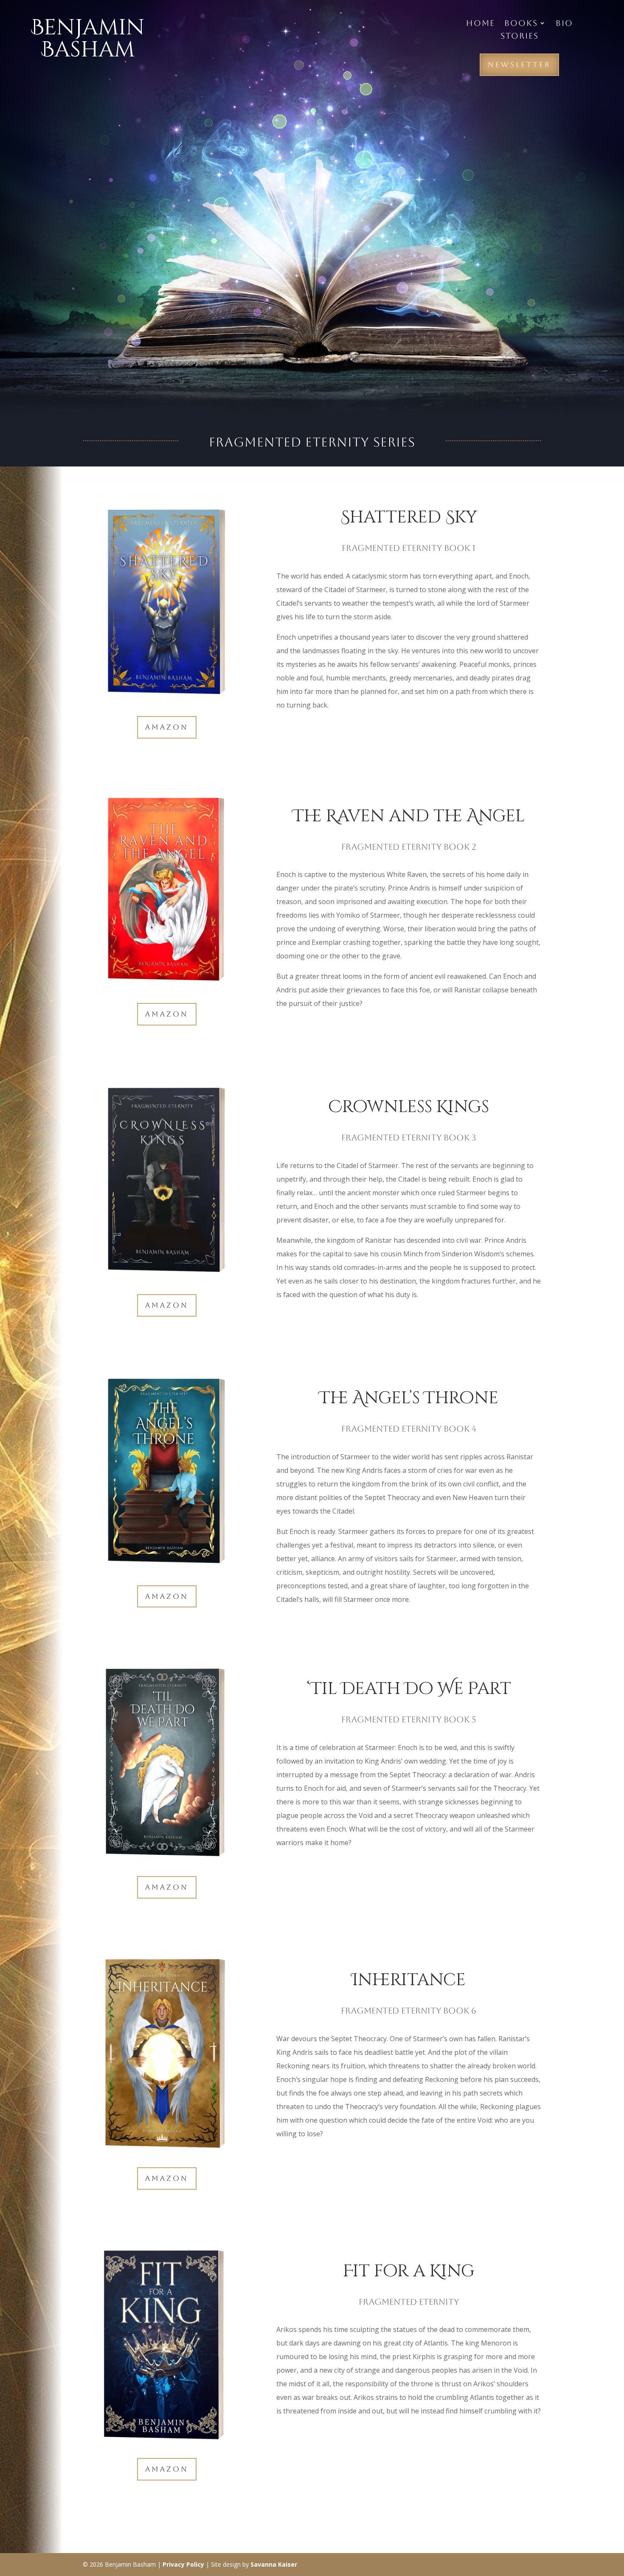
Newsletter (519, 65)
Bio (564, 24)
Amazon (167, 727)
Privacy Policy (183, 2564)
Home (481, 24)
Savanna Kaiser (274, 2564)
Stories (520, 37)
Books (521, 24)
